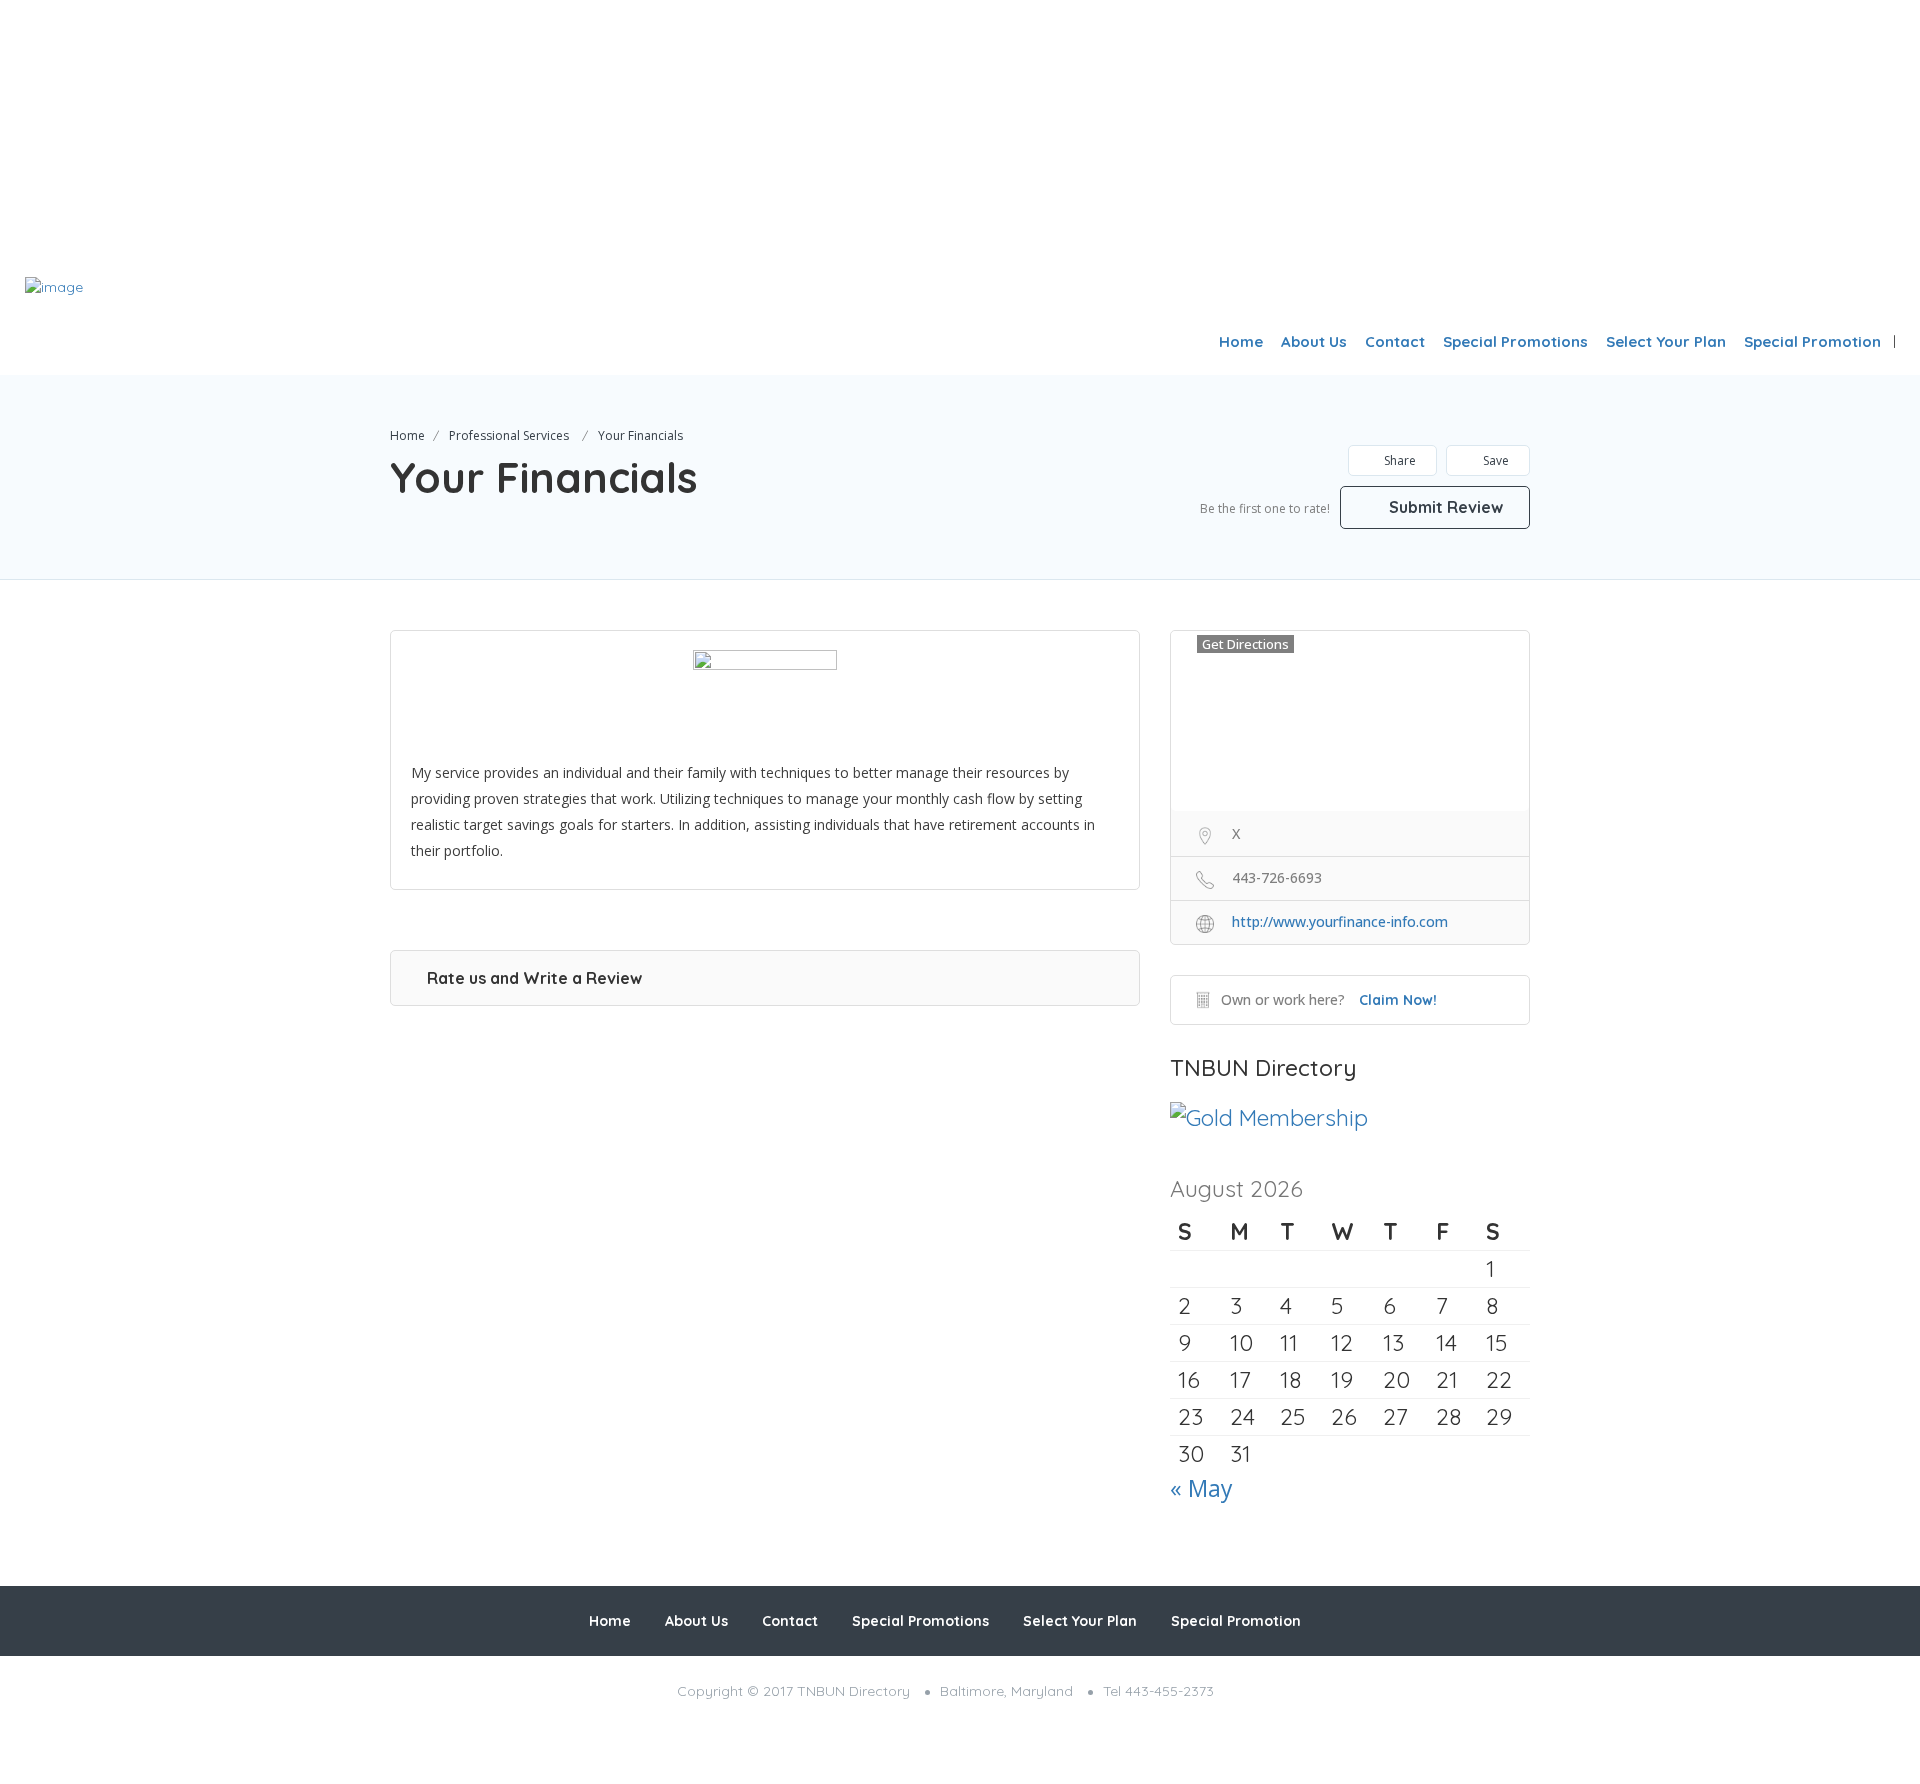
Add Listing (1833, 293)
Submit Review (1444, 507)
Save (1494, 460)
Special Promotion (1812, 341)
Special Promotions (1515, 341)
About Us (1314, 341)
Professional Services (509, 435)
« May (1201, 1488)
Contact (1395, 341)
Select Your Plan (1666, 341)
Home (1241, 341)
